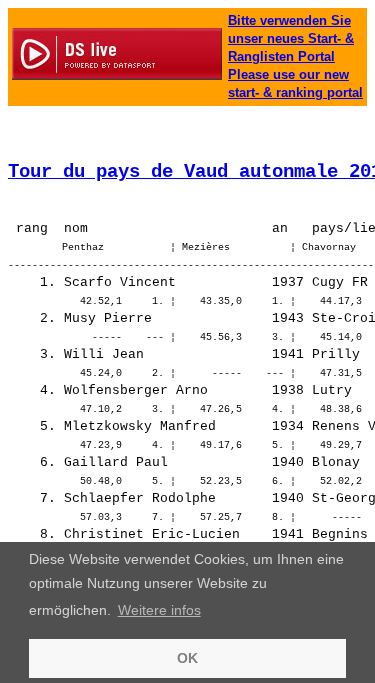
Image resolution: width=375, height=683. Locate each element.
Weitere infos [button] (159, 610)
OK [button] (187, 658)
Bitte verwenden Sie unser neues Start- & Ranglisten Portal (291, 38)
